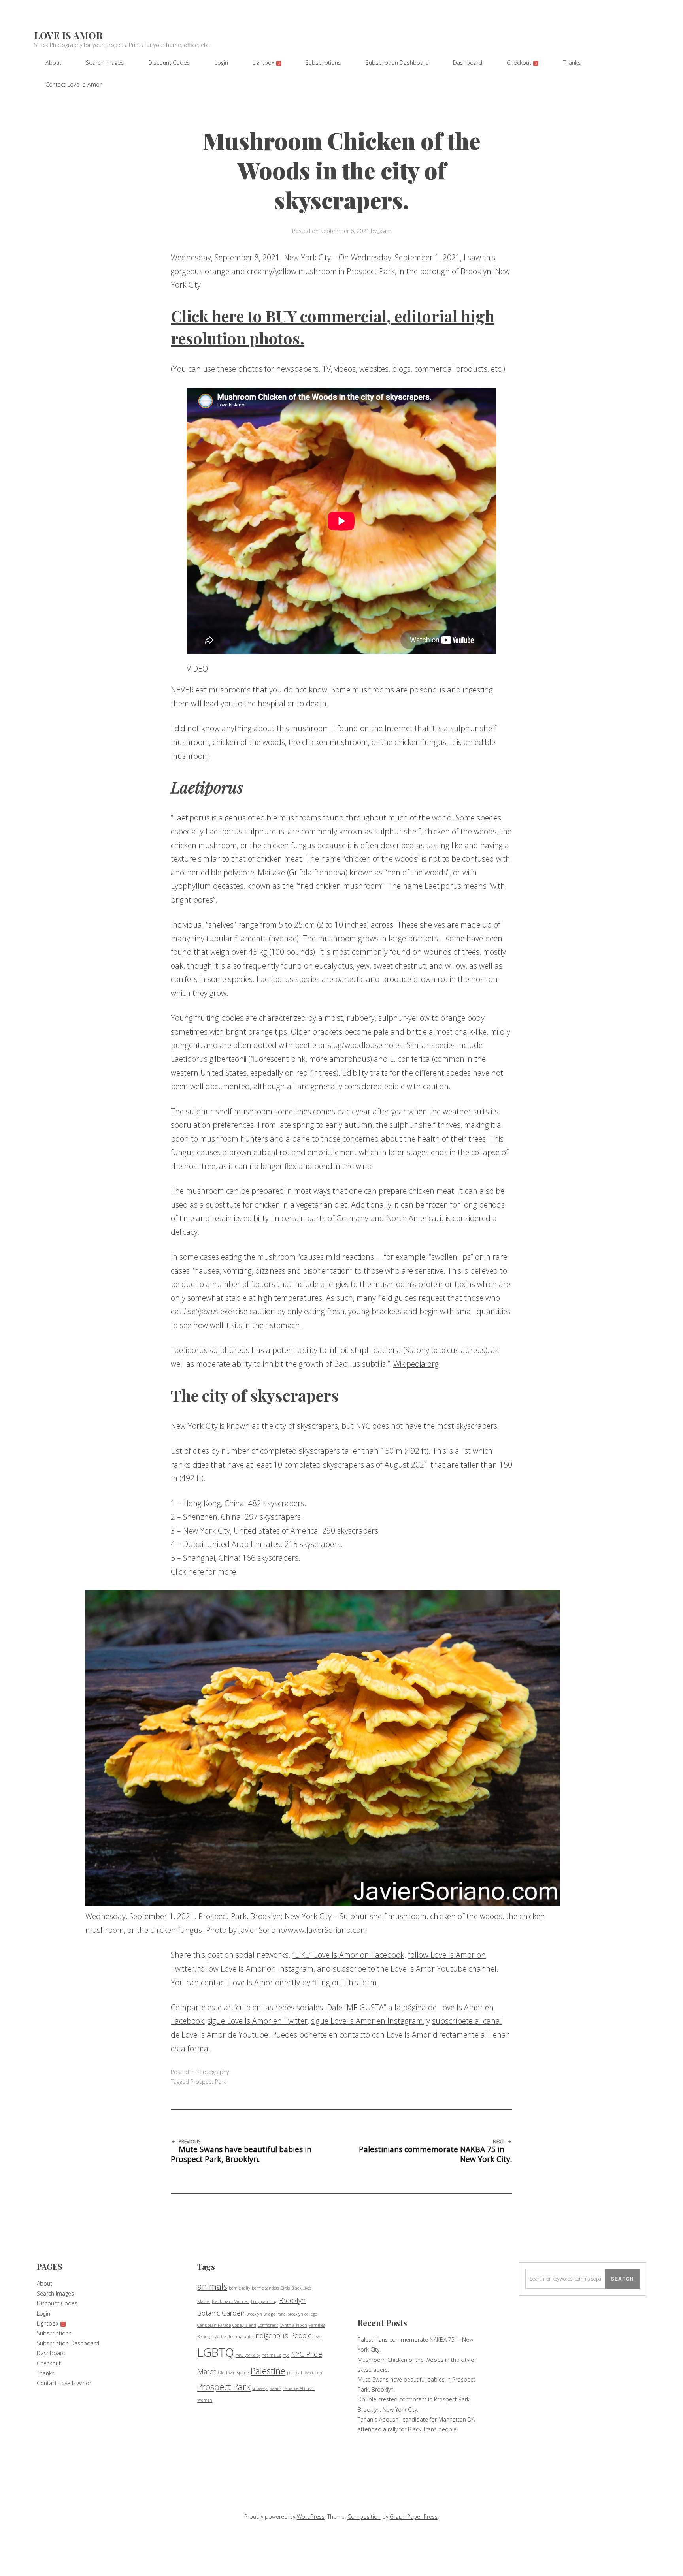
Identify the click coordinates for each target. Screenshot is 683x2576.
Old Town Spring (234, 2373)
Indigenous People (283, 2335)
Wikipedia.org (416, 1364)
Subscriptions (323, 63)
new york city (248, 2355)
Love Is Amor (68, 35)
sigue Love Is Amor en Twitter (258, 2021)
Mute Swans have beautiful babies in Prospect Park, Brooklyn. (241, 2152)
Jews (317, 2337)
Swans (275, 2388)
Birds (285, 2288)
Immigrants (241, 2337)
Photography (213, 2072)
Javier (385, 231)
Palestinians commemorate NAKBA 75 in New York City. (436, 2152)
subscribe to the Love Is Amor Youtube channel (415, 1969)
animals (212, 2286)
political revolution (305, 2373)
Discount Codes (169, 63)
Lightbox (266, 63)
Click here (187, 1572)
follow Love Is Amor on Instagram (256, 1969)
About (53, 63)
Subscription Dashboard (397, 63)
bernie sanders (265, 2288)
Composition (364, 2517)
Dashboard (468, 63)
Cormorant (268, 2325)
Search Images (105, 63)
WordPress (311, 2517)
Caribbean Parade (214, 2325)
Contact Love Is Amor (74, 84)
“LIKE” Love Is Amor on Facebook (348, 1955)
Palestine (268, 2371)
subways (260, 2388)
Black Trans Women (231, 2301)
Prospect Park (208, 2082)
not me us (271, 2355)
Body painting (264, 2301)
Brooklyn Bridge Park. (266, 2314)
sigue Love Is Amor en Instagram (367, 2021)
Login (221, 63)
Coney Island (244, 2325)
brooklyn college (302, 2314)
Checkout (522, 63)
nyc (286, 2355)
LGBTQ (216, 2352)
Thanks (572, 63)
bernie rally (240, 2288)
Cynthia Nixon (293, 2325)
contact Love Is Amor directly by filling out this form (289, 1982)
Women (205, 2400)
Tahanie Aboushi (299, 2388)
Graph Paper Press (414, 2517)
